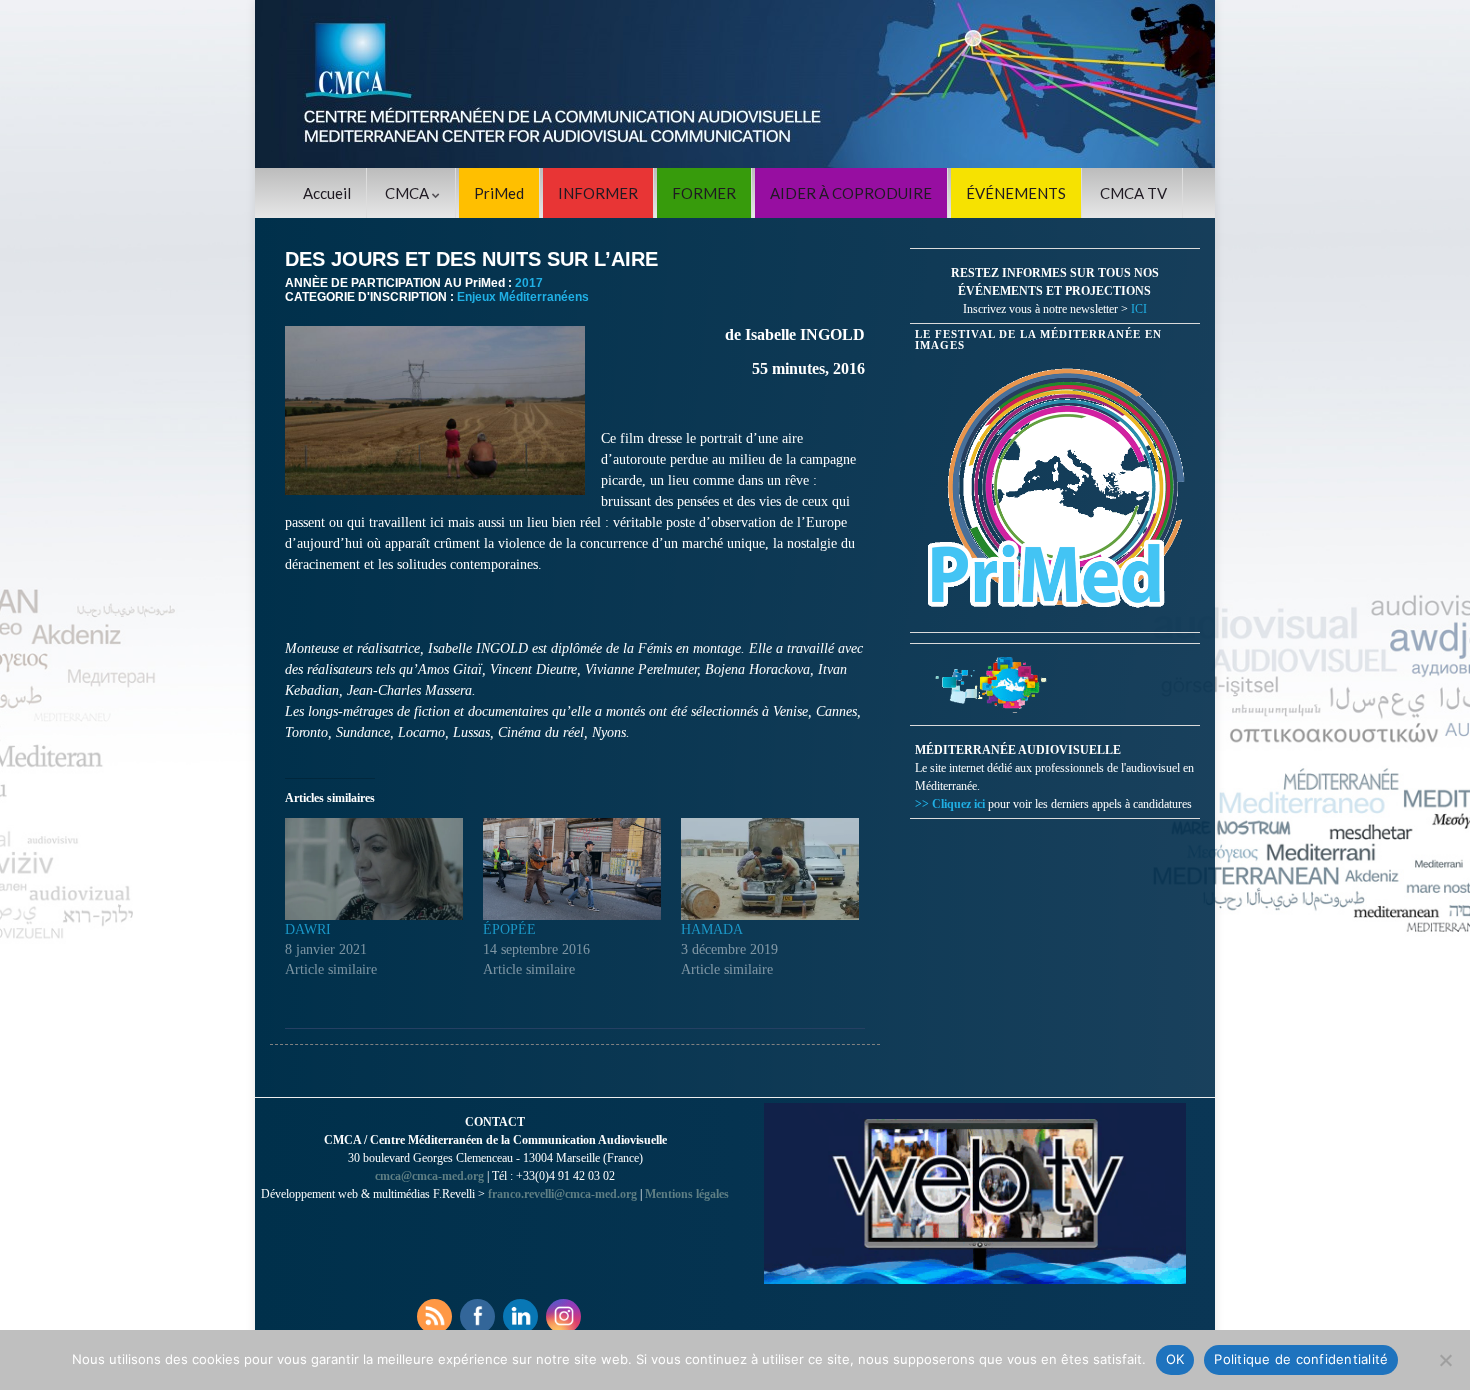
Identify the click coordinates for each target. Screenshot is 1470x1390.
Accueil (327, 193)
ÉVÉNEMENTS (1016, 193)
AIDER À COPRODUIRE (851, 193)
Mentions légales (687, 1194)
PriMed (499, 193)
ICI (1139, 309)
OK (1175, 1359)
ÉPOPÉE (509, 929)
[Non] (1445, 1360)
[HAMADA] (770, 869)
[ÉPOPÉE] (572, 869)
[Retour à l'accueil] (735, 84)
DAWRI (308, 929)
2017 (529, 283)
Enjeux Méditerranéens (523, 297)
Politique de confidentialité (1301, 1359)
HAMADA (712, 929)
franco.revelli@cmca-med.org (562, 1194)
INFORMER (598, 193)
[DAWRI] (374, 869)
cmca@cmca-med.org (429, 1176)
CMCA (408, 193)
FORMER (704, 193)
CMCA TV (1133, 193)
